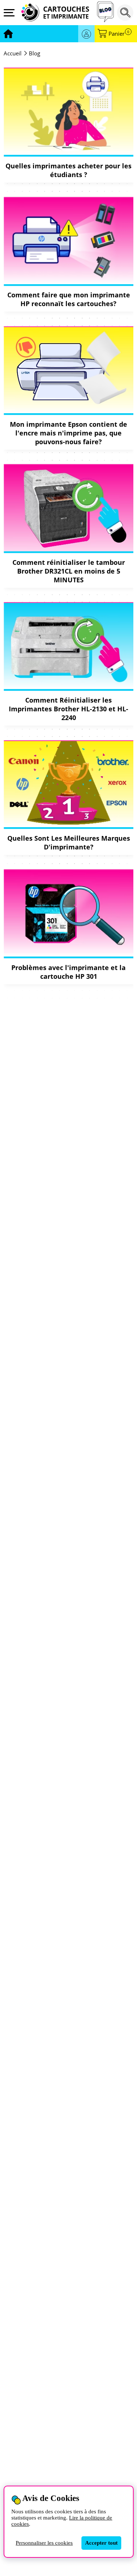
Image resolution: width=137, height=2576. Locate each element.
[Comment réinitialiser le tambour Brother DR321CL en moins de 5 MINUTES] (68, 507)
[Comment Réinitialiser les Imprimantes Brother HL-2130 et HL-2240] (68, 646)
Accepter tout (101, 2543)
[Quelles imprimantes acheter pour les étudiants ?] (68, 111)
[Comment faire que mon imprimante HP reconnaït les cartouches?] (68, 240)
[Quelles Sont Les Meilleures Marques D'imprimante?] (68, 783)
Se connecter (86, 34)
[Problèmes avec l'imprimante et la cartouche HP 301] (68, 913)
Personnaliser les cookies (44, 2543)
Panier (119, 34)
